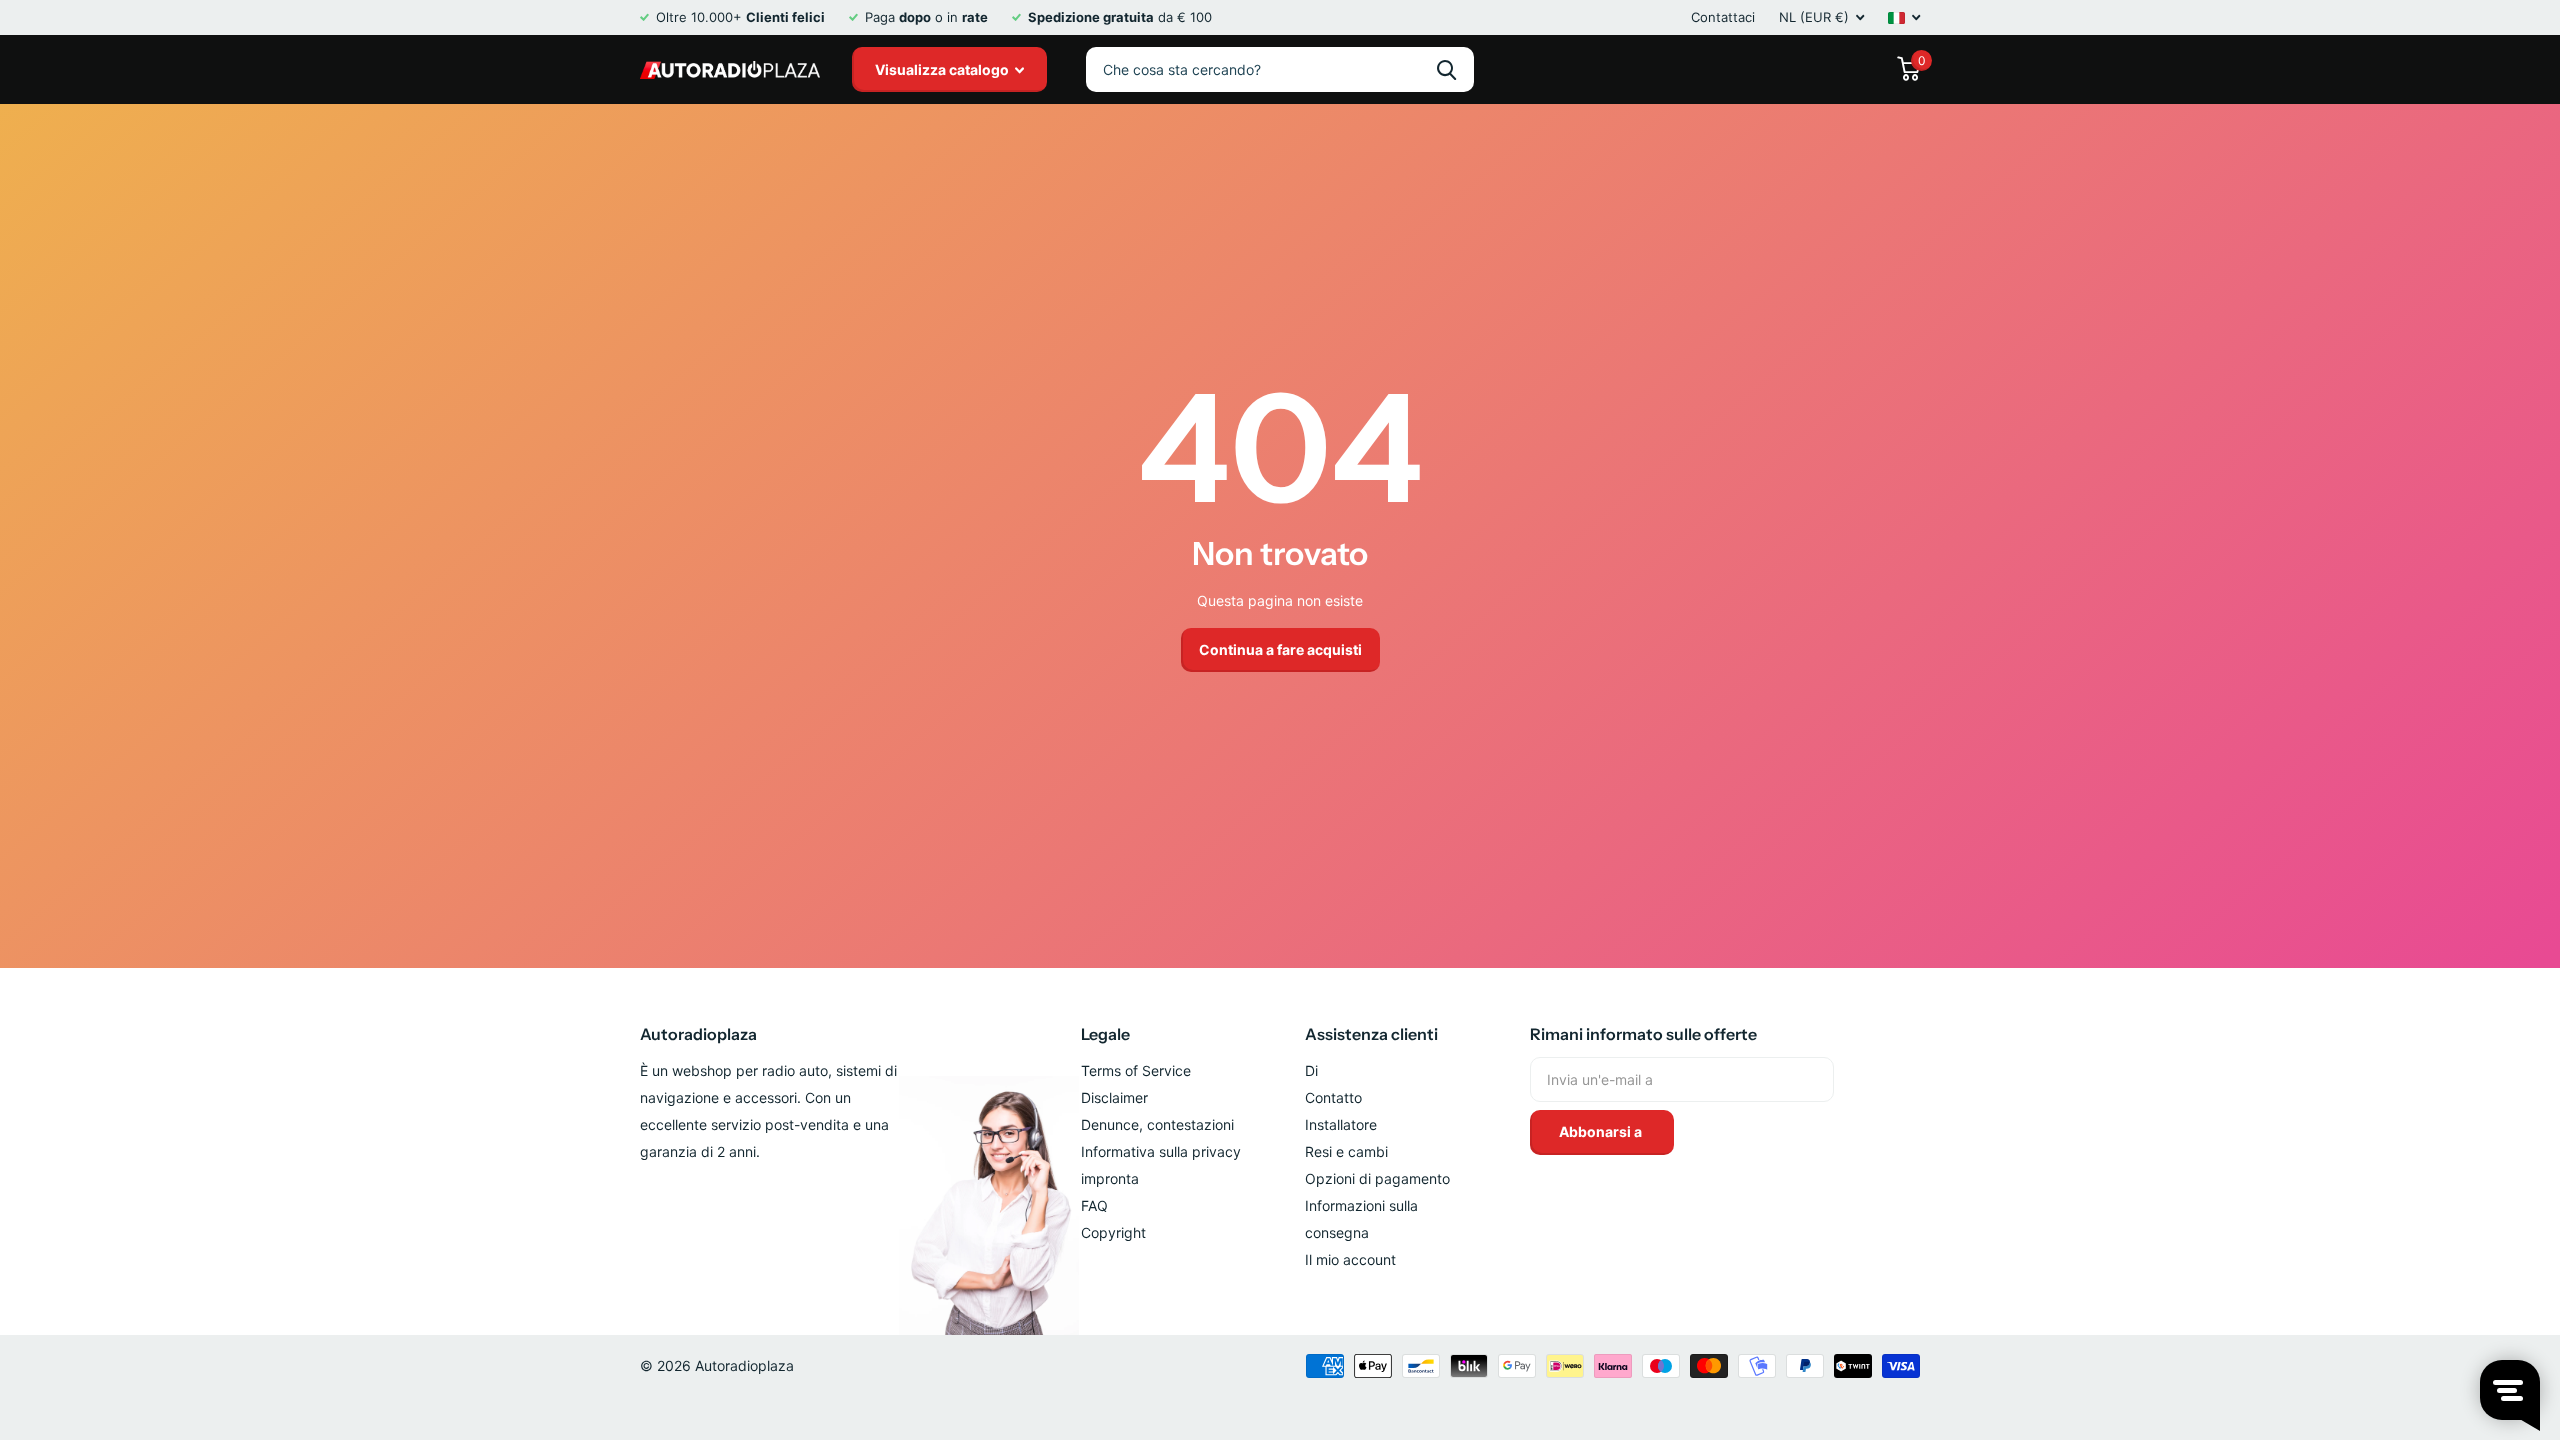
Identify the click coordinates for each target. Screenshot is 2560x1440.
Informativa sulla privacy (1161, 1151)
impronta (1110, 1178)
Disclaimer (1114, 1097)
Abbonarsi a (1602, 1131)
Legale (1105, 1034)
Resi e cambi (1346, 1151)
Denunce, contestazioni (1157, 1124)
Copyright (1113, 1232)
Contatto (1333, 1097)
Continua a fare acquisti (1280, 649)
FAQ (1094, 1205)
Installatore (1341, 1124)
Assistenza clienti (1371, 1034)
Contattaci (1723, 17)
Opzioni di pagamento (1377, 1178)
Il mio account (1350, 1259)
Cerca (1446, 69)
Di (1311, 1070)
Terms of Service (1136, 1070)
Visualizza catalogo (943, 69)
